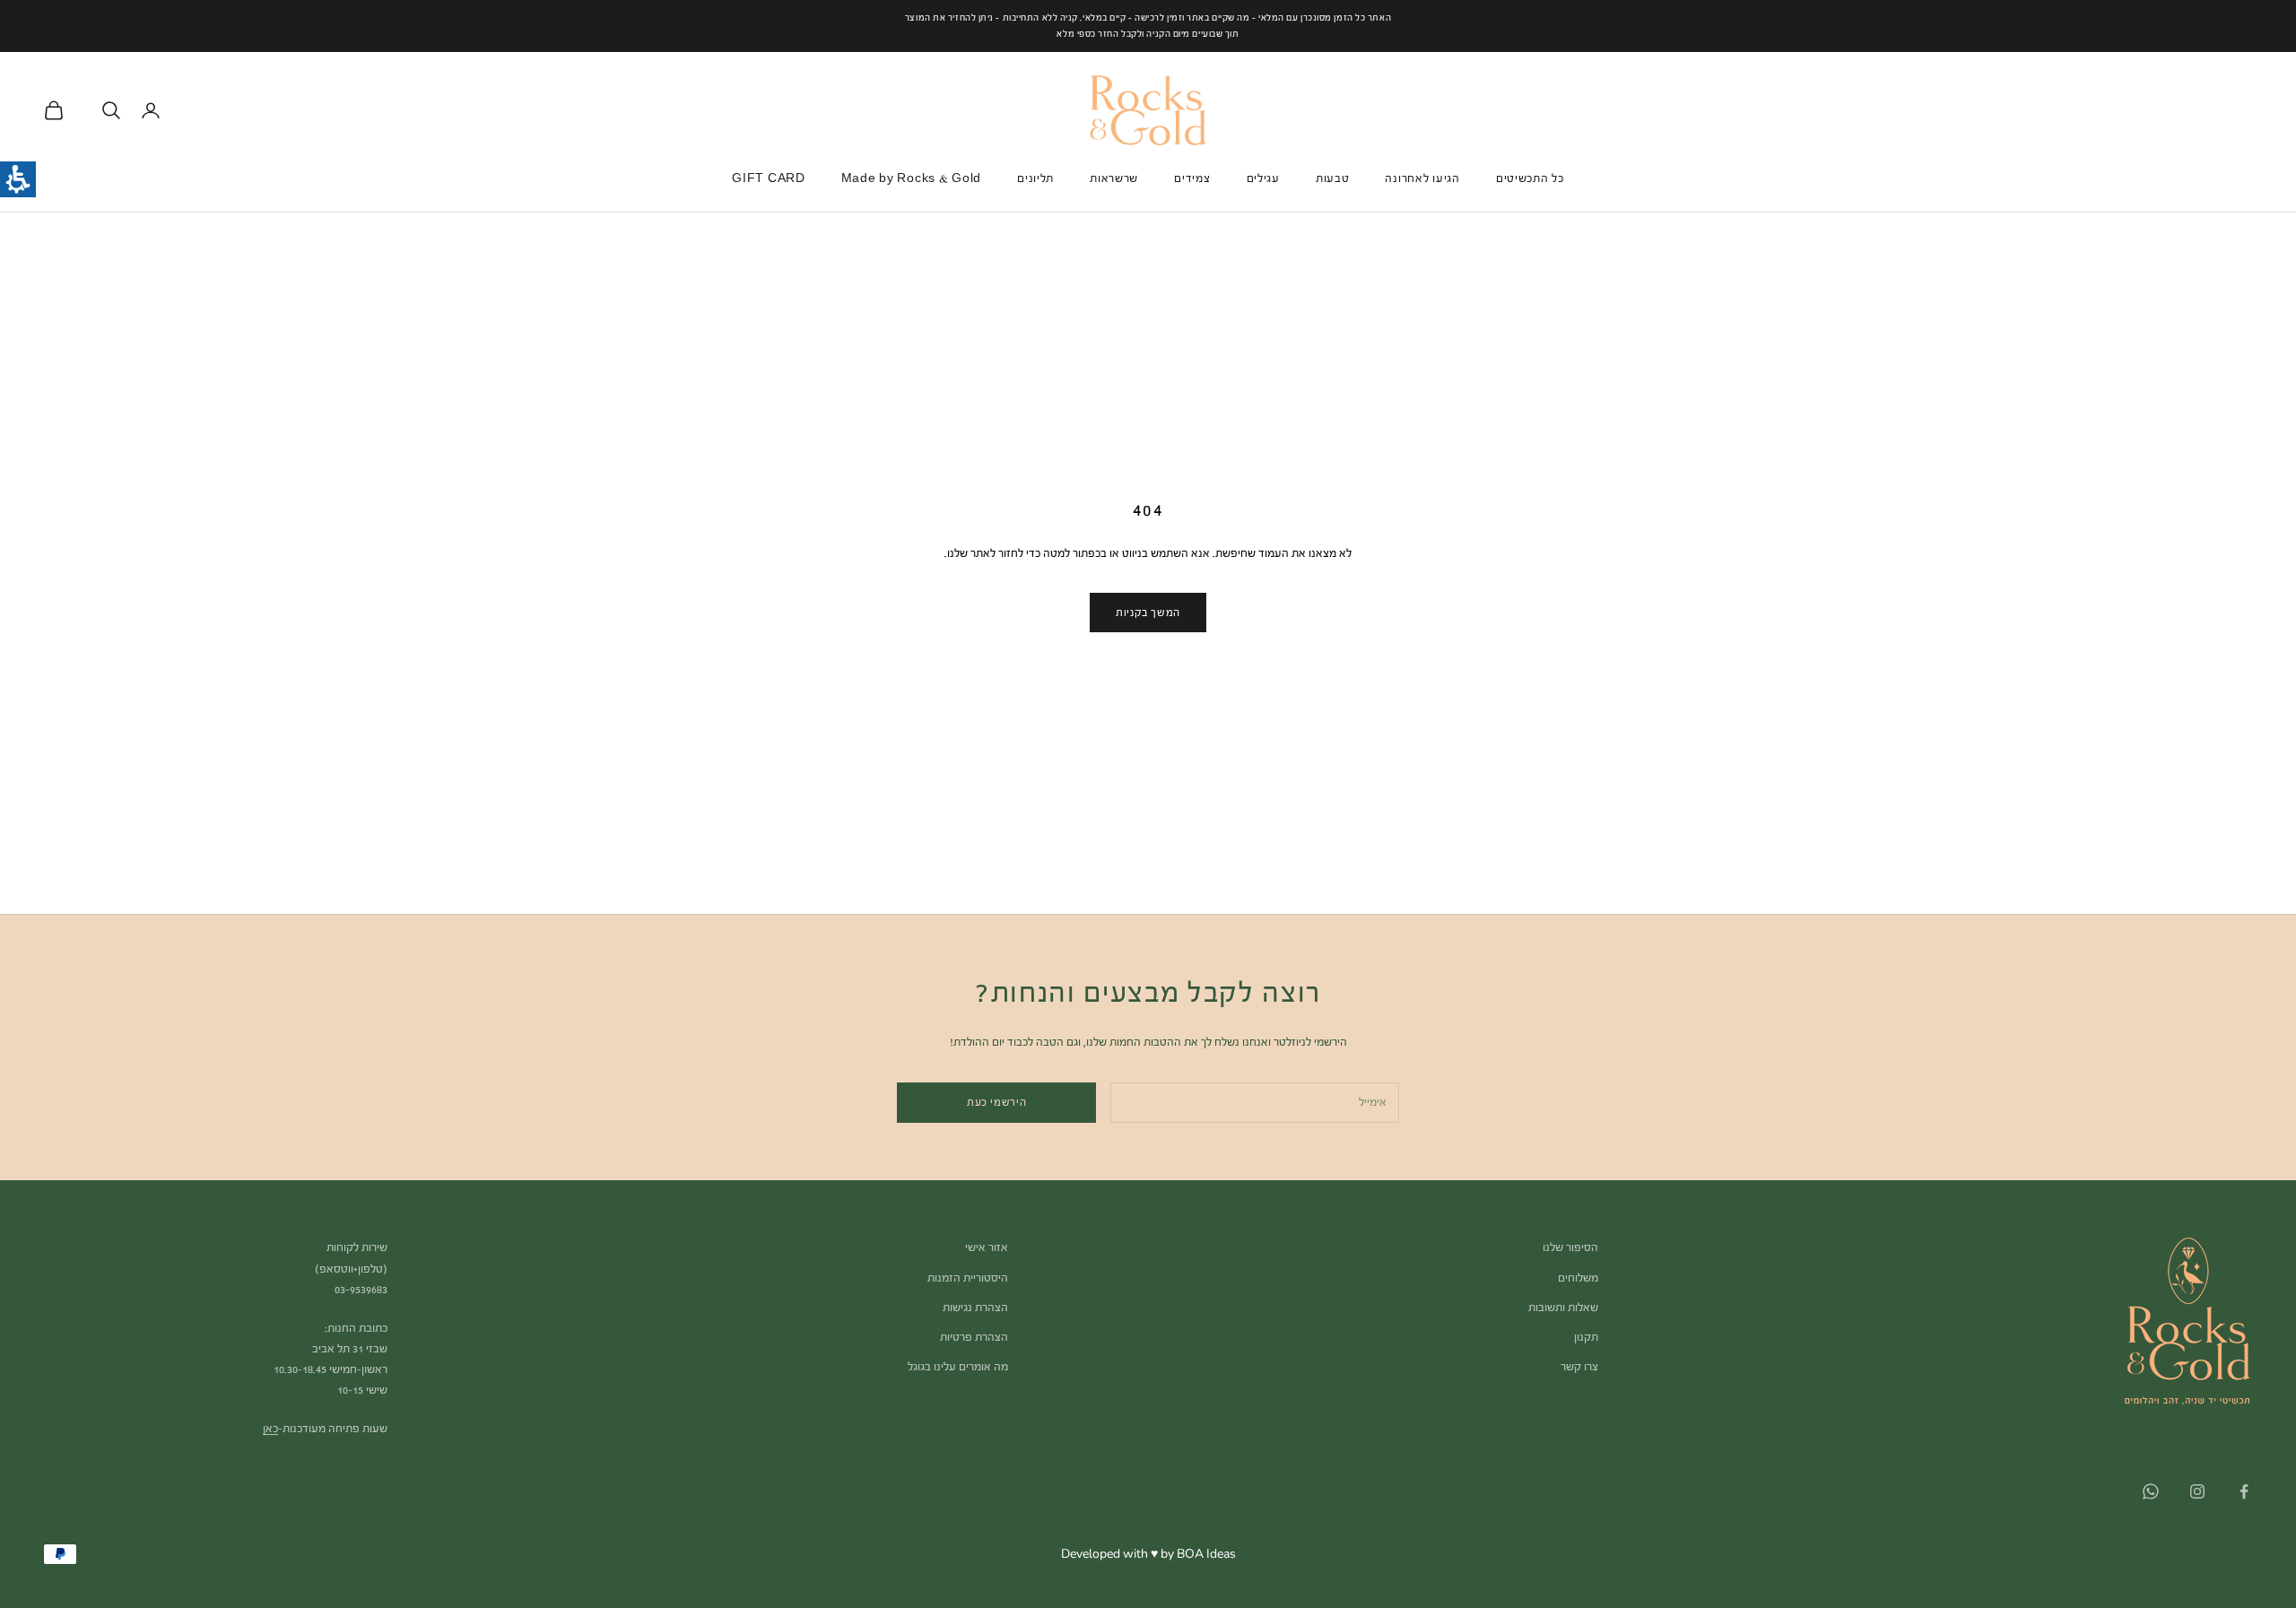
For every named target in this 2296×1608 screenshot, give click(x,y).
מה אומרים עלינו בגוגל (958, 1367)
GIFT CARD (768, 178)
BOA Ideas (1206, 1554)
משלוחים (1578, 1278)
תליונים (1035, 178)
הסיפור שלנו (1570, 1247)
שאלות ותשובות (1563, 1308)
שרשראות (1114, 178)
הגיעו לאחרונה (1422, 178)
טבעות (1333, 178)
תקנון (1586, 1337)
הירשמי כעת (997, 1102)
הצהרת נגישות (975, 1308)
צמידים (1192, 178)
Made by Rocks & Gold (911, 178)
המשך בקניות (1148, 613)
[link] (2244, 1491)
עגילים (1263, 178)
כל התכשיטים (1530, 178)
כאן (270, 1429)
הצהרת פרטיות (974, 1337)
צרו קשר (1579, 1367)
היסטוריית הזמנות (968, 1278)
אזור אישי (987, 1247)
